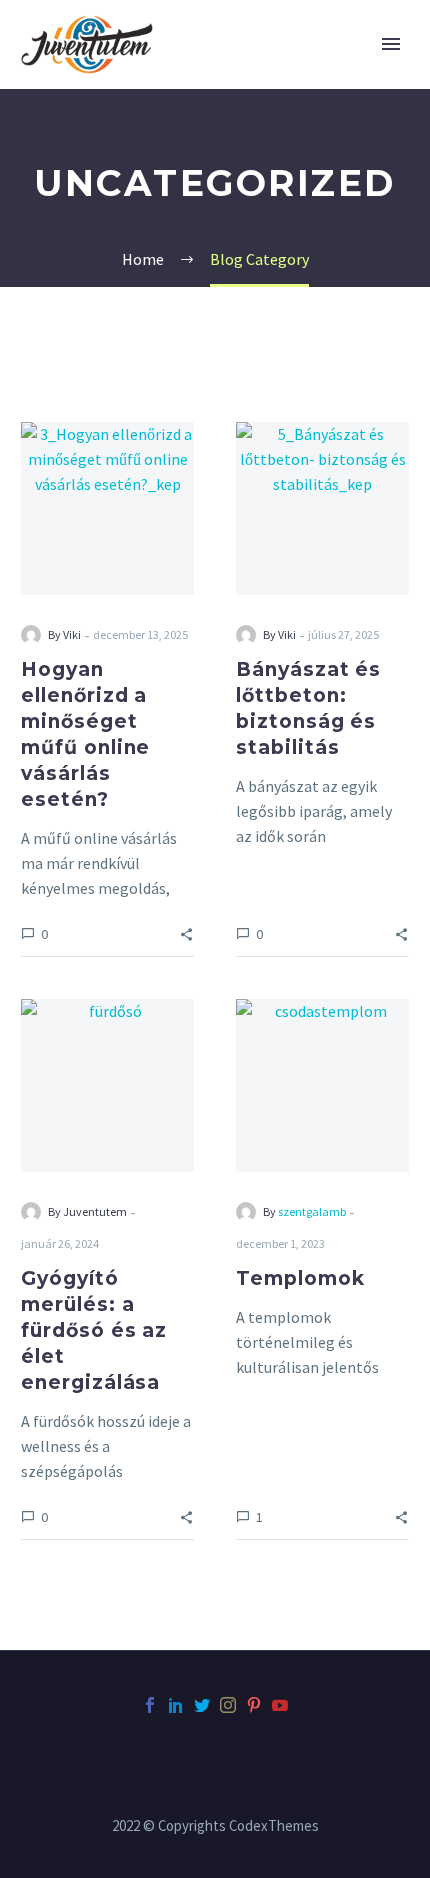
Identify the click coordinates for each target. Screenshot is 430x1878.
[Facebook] (150, 1705)
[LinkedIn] (176, 1705)
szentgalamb (312, 1211)
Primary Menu (391, 44)
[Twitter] (202, 1705)
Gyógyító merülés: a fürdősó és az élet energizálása (94, 1330)
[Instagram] (228, 1705)
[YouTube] (280, 1705)
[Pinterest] (254, 1705)
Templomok (300, 1278)
